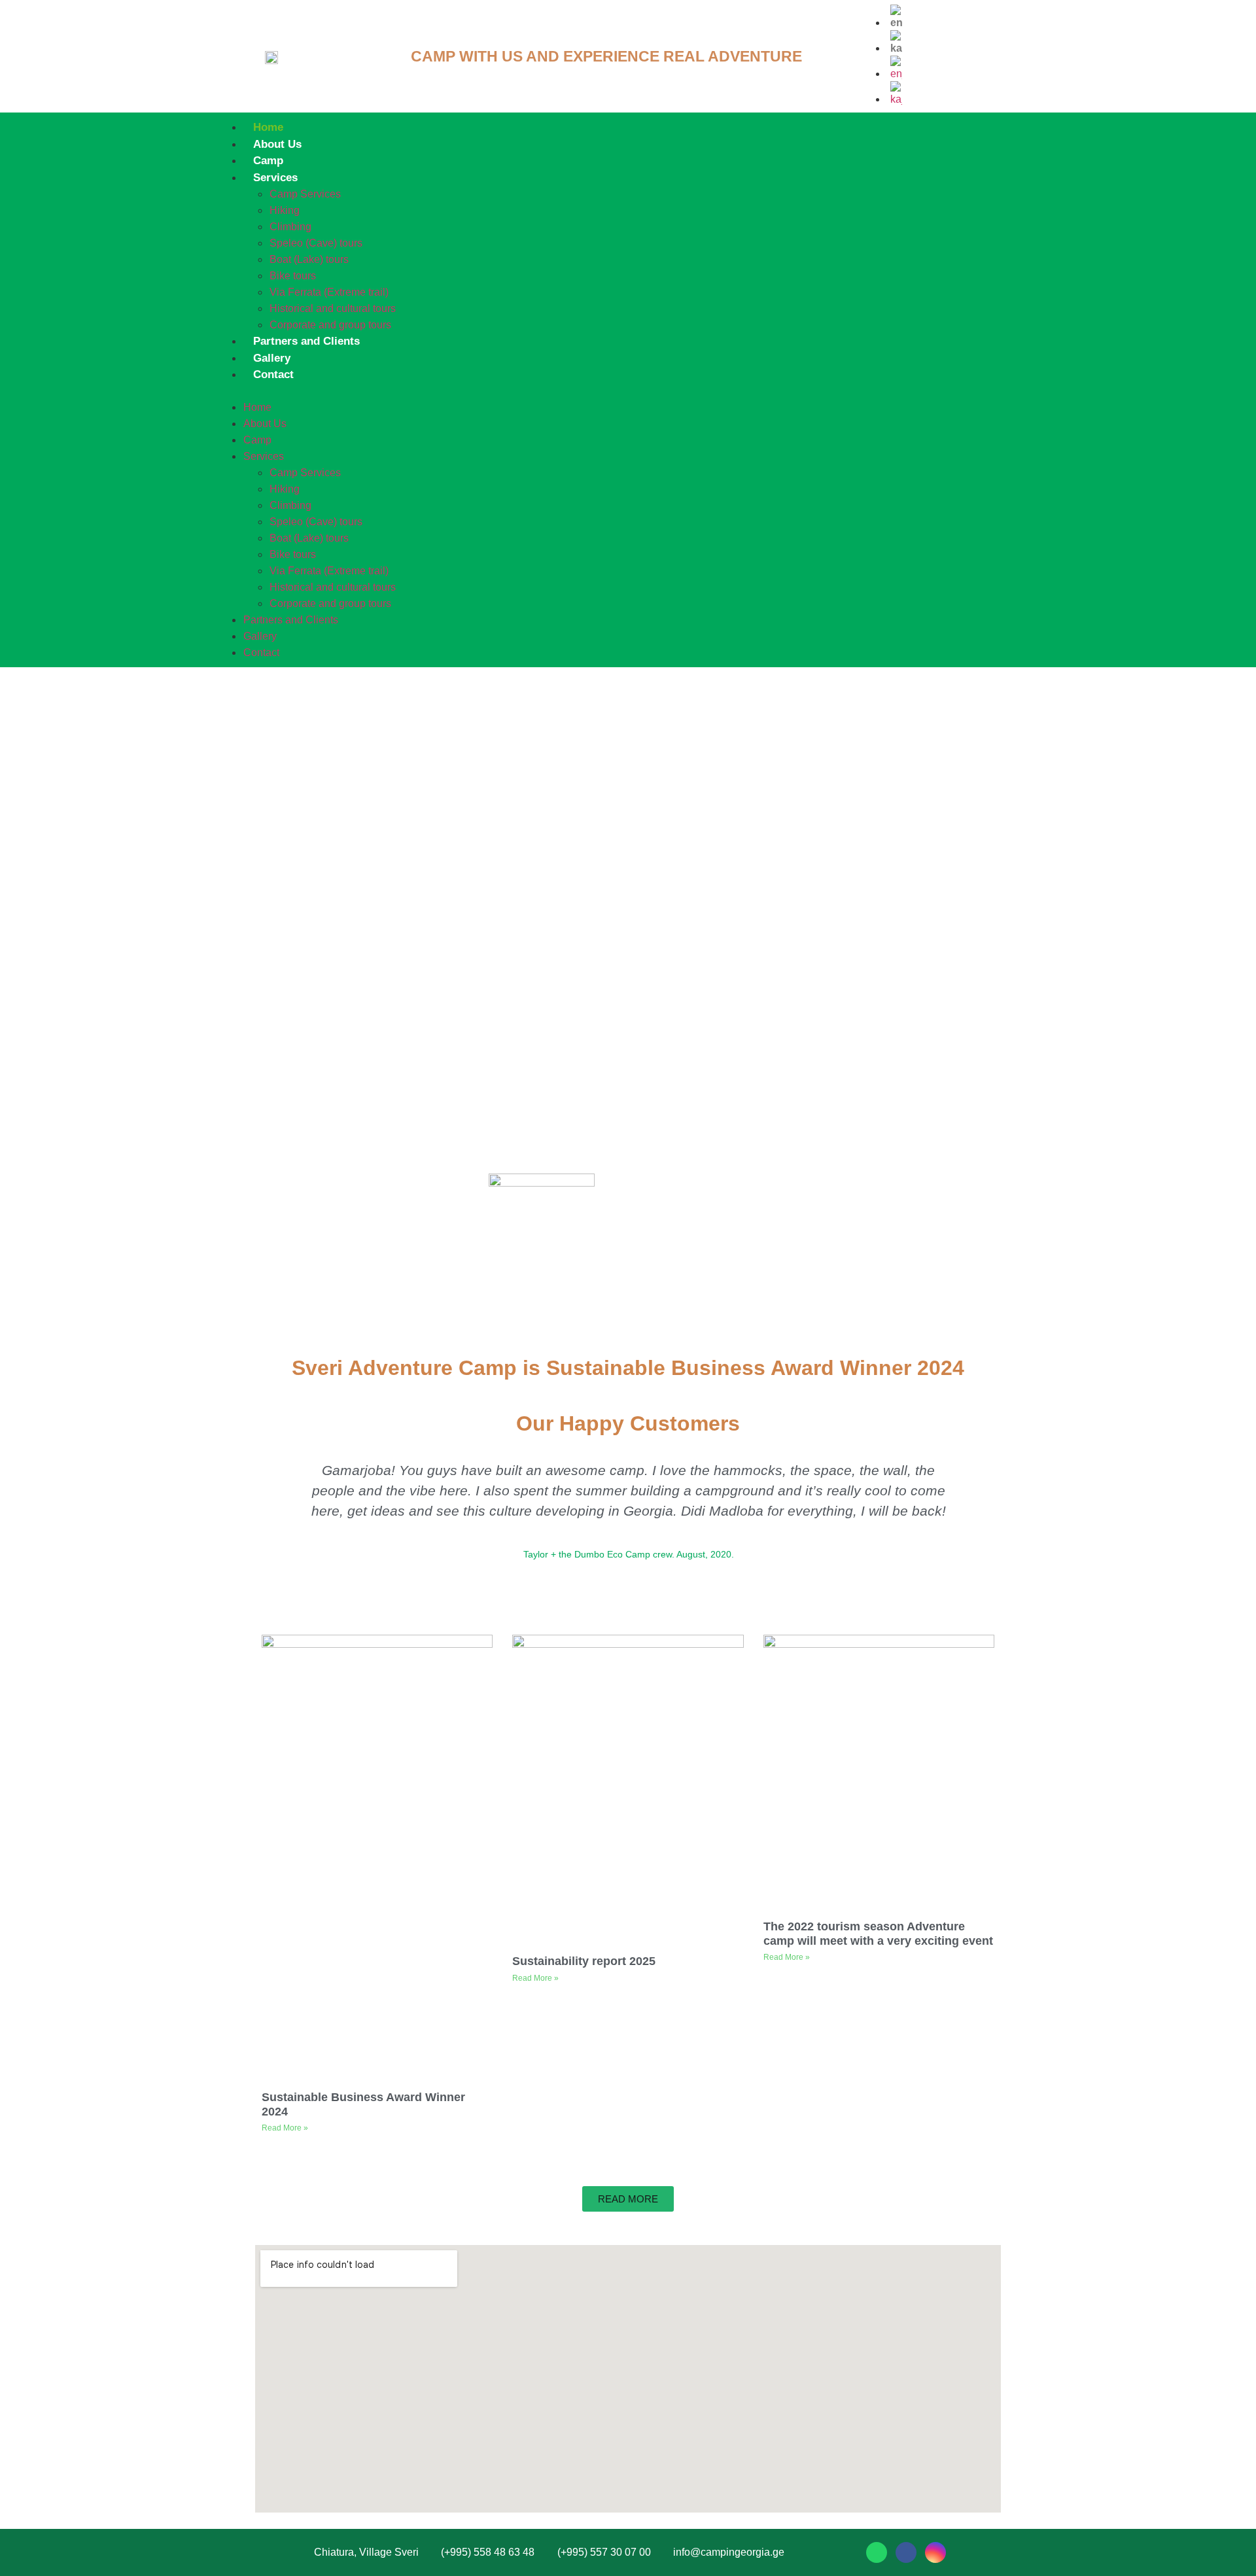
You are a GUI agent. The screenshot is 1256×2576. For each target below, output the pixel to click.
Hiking (285, 210)
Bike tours (293, 276)
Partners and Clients (306, 341)
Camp (268, 161)
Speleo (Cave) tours (316, 243)
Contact (273, 374)
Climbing (290, 227)
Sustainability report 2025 (584, 1961)
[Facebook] (906, 2552)
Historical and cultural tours (333, 308)
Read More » (285, 2128)
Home (268, 127)
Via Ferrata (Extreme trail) (329, 292)
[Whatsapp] (877, 2552)
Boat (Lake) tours (309, 259)
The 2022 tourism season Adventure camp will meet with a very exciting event (878, 1934)
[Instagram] (935, 2552)
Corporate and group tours (330, 325)
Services (275, 178)
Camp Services (305, 194)
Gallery (272, 358)
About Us (277, 144)
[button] (604, 391)
